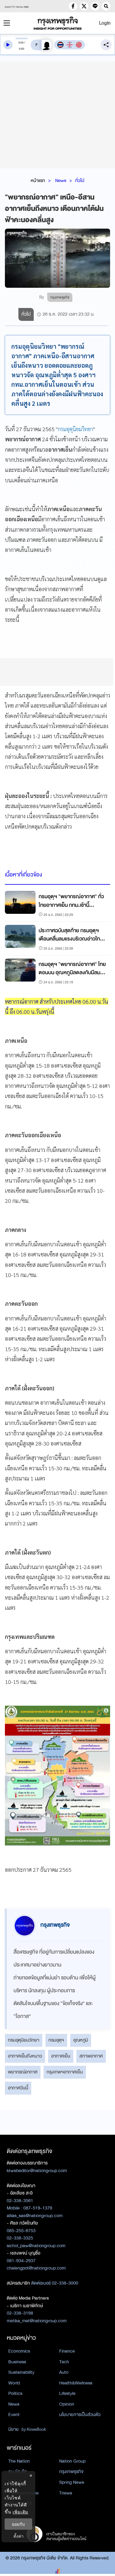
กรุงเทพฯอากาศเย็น (65, 2072)
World (14, 2383)
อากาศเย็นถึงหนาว (25, 2056)
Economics (19, 2351)
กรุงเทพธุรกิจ (71, 2472)
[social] (73, 6)
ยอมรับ (18, 2524)
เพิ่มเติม (20, 2512)
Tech (64, 2362)
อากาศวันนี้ (18, 2088)
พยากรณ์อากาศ (23, 2072)
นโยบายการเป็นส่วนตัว (80, 2415)
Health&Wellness (76, 2383)
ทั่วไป (80, 180)
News (61, 180)
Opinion (67, 2404)
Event (14, 2415)
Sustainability (21, 2372)
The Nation (19, 2461)
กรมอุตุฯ (56, 2040)
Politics (15, 2393)
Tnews (66, 2493)
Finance (67, 2351)
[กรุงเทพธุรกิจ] (58, 23)
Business (17, 2362)
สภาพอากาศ (91, 2056)
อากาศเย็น (61, 2056)
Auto (64, 2372)
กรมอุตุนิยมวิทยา (75, 429)
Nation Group (72, 2461)
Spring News (72, 2482)
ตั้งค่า (19, 2536)
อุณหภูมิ (81, 2040)
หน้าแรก (38, 180)
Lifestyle (67, 2393)
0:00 (21, 43)
